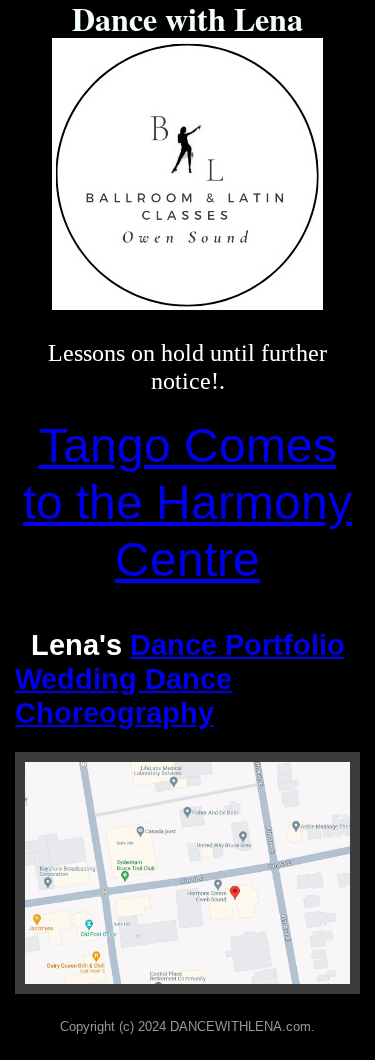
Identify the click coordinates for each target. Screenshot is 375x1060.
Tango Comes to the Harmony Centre (187, 502)
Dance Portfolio (237, 645)
